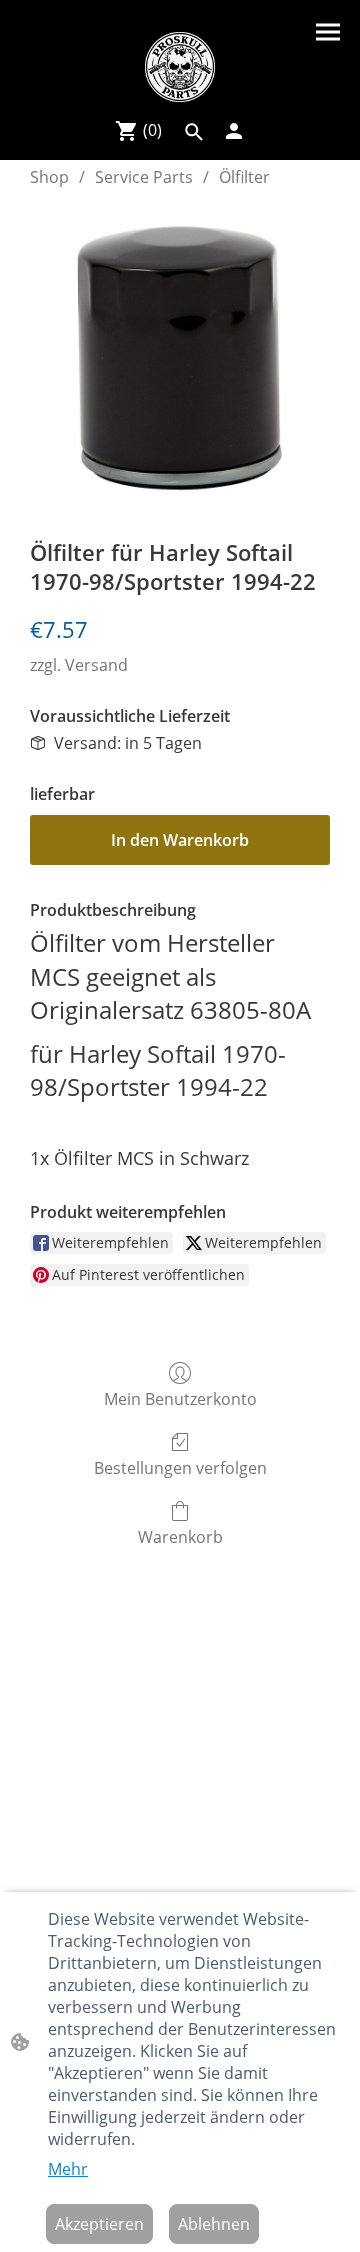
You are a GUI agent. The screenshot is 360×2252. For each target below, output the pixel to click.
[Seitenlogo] (180, 67)
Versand (96, 665)
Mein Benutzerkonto (180, 1398)
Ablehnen (214, 2224)
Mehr (68, 2169)
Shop (49, 177)
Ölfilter (244, 177)
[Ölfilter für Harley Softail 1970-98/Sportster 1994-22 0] (180, 358)
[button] (194, 132)
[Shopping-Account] (234, 131)
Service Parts (144, 177)
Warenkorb (180, 1536)
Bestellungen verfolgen (180, 1467)
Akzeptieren (99, 2224)
